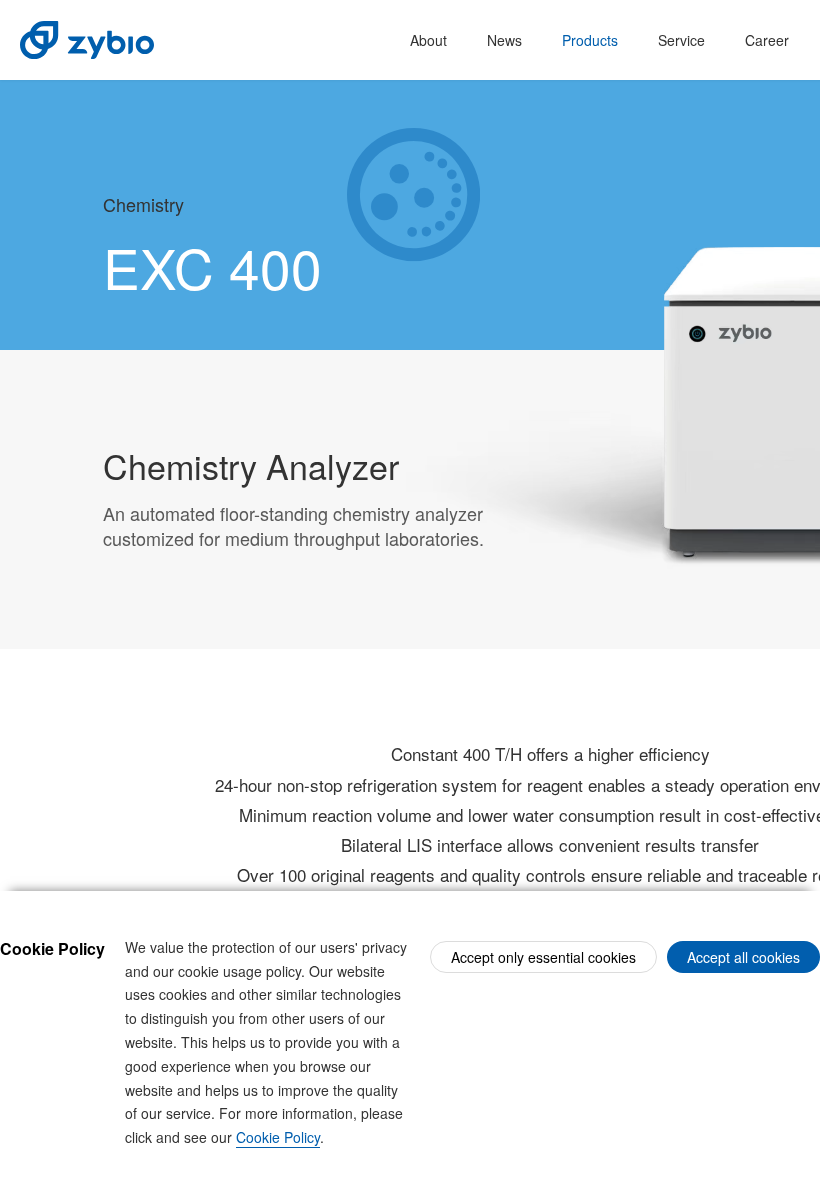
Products (590, 40)
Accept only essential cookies (543, 957)
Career (767, 40)
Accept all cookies (743, 957)
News (504, 40)
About (428, 40)
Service (681, 40)
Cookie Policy (278, 1137)
